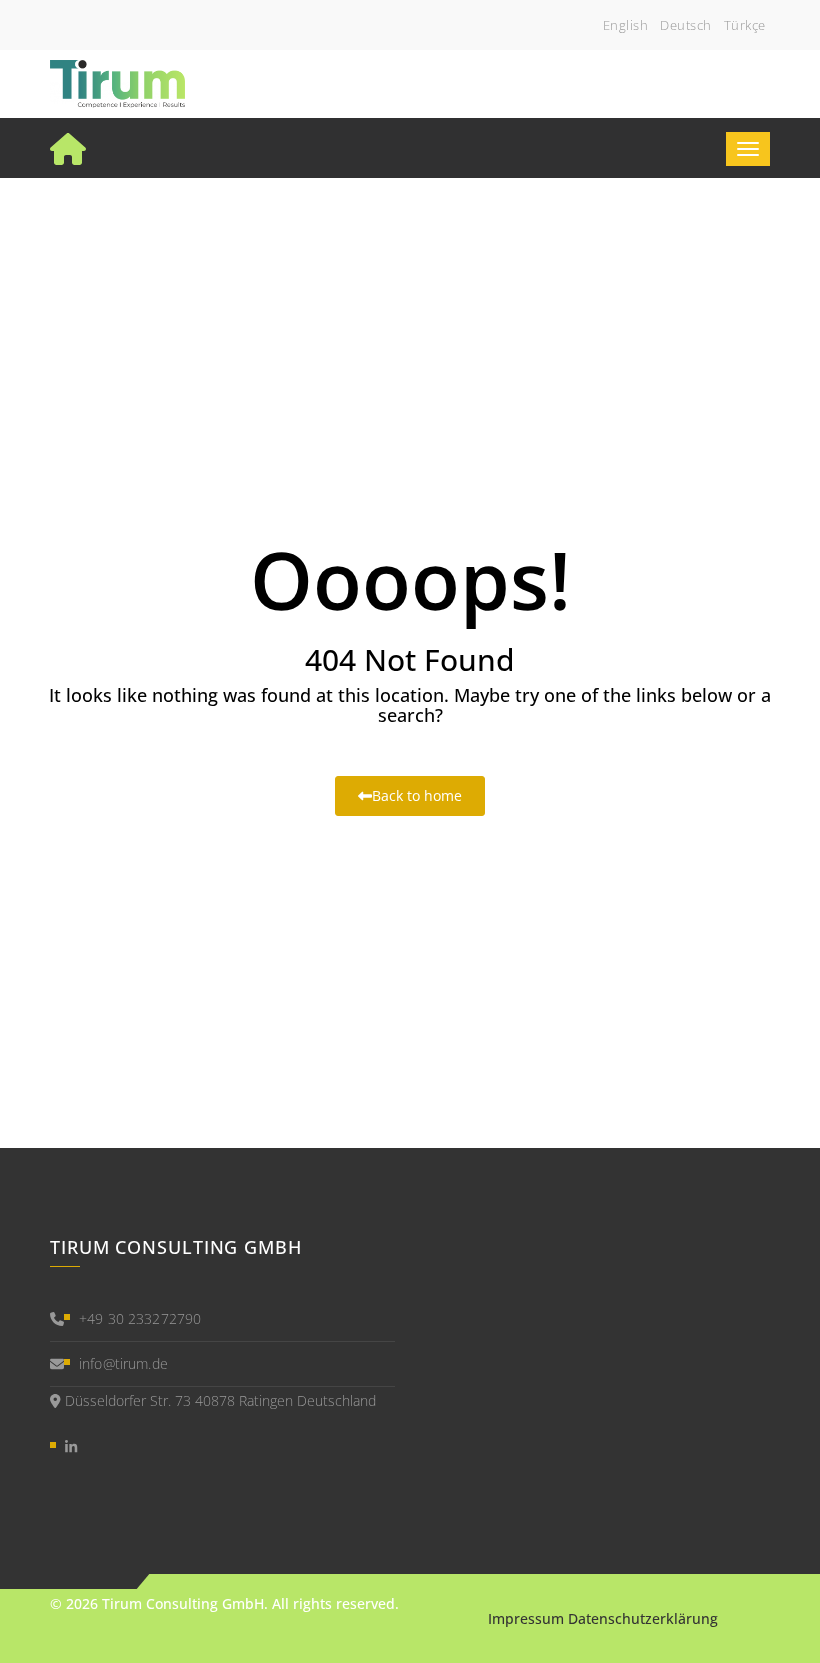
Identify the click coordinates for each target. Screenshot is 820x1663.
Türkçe (745, 25)
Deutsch (686, 25)
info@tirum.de (123, 1363)
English (626, 25)
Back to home (417, 795)
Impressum (526, 1618)
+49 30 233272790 (140, 1318)
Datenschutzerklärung (643, 1618)
